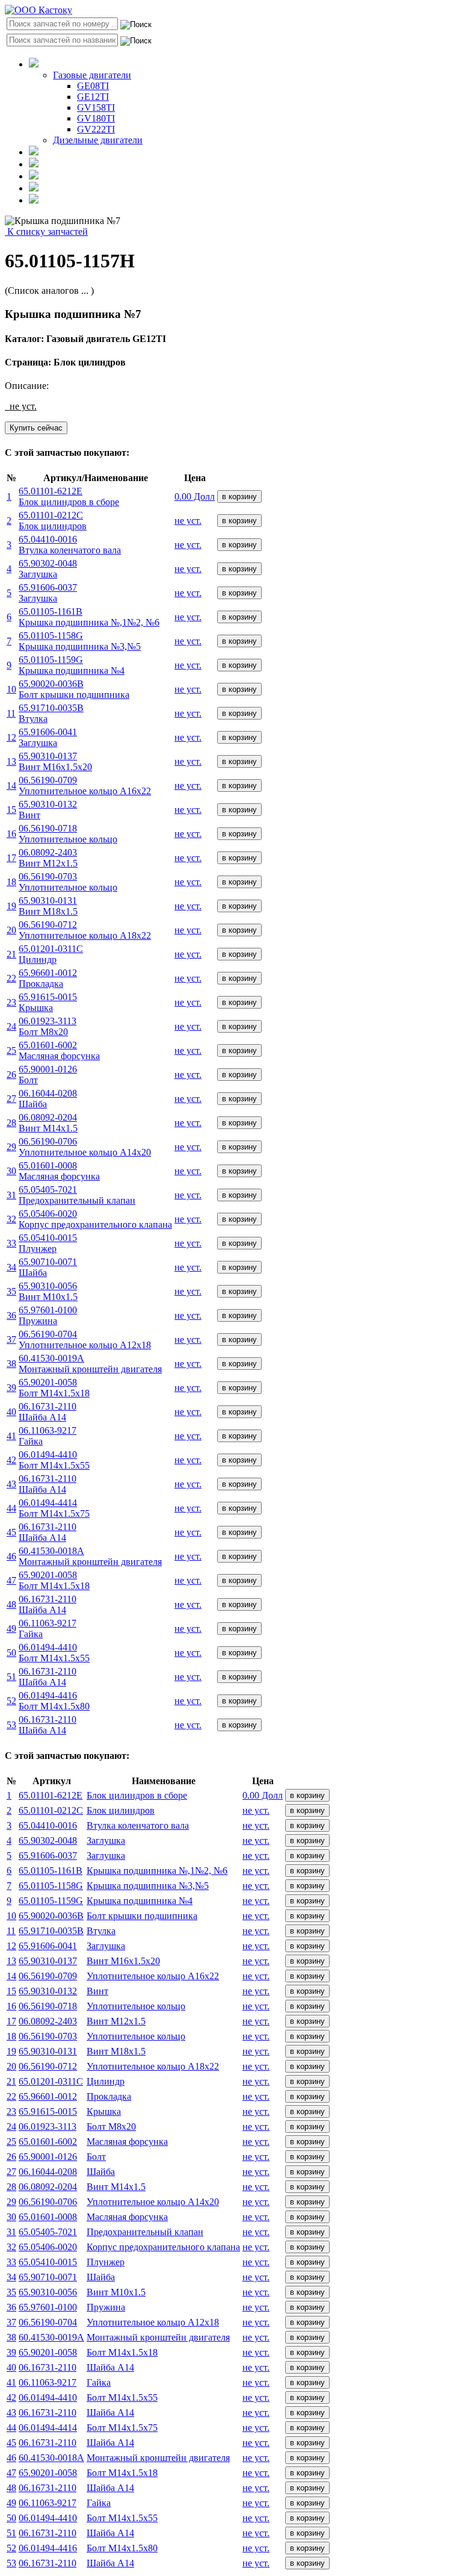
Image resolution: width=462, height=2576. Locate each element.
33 (11, 1243)
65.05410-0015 (48, 2262)
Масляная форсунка (127, 2142)
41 (11, 1436)
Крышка (104, 2111)
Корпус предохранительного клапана (163, 2247)
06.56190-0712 (48, 2066)
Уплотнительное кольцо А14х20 (153, 2202)
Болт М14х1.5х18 (122, 2352)
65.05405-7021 (48, 2232)
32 (11, 1219)
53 (11, 1725)
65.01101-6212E (51, 1795)
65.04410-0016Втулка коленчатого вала (70, 545)
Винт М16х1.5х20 (123, 1961)
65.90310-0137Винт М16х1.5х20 (55, 761)
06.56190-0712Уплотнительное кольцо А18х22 (85, 930)
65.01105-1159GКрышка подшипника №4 (72, 665)
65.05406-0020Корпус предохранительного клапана (95, 1219)
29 (11, 1147)
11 (11, 713)
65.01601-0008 (48, 2217)
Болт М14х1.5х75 (122, 2428)
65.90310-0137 (48, 1961)
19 (11, 906)
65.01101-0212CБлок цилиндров (53, 521)
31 (11, 1195)
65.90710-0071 (48, 2277)
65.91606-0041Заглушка (48, 737)
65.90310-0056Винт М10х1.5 (48, 1291)
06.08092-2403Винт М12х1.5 (48, 858)
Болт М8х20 (111, 2126)
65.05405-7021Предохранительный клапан (77, 1195)
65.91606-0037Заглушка (48, 593)
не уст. (188, 521)
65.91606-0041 (48, 1946)
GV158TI (96, 107)
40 (11, 1412)
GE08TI (93, 86)
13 (11, 761)
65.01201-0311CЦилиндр (51, 954)
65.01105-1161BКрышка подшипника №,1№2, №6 (89, 617)
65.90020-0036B (51, 1916)
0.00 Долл (195, 496)
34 (11, 1267)
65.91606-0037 (48, 1856)
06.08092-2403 (48, 2021)
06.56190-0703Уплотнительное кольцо (68, 882)
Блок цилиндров (121, 1810)
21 (11, 954)
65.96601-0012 (48, 2096)
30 (11, 1171)
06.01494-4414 (48, 2428)
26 (11, 1075)
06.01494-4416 (48, 2548)
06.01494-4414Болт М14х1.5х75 (54, 1508)
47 (11, 1580)
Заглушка (106, 1840)
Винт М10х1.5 (116, 2292)
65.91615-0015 (48, 2111)
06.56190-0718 (48, 2006)
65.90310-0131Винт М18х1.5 (48, 906)
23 (11, 1002)
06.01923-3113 (48, 2126)
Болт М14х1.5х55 (122, 2397)
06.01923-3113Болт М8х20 (48, 1026)
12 (11, 737)
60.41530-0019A (51, 2337)
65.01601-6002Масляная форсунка (59, 1050)
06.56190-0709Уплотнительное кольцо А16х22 (85, 786)
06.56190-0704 (48, 2322)
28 (11, 1123)
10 (11, 689)
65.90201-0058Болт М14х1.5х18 (54, 1388)
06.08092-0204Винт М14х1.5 (48, 1123)
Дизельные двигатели (98, 140)
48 (11, 1604)
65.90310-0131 (48, 2051)
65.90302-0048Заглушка (48, 569)
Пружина (106, 2307)
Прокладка (109, 2096)
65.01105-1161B (51, 1871)
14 (11, 786)
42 (11, 1460)
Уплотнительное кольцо (136, 2006)
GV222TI (96, 129)
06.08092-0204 (48, 2187)
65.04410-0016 (48, 1825)
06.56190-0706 (48, 2202)
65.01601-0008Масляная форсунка (59, 1171)
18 (11, 882)
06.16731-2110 (48, 2367)
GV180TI (96, 118)
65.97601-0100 (48, 2307)
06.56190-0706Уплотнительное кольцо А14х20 (85, 1147)
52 (11, 1701)
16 (11, 834)
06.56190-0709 (48, 1976)
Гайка (99, 2382)
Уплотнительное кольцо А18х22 (153, 2066)
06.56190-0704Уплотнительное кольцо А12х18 (85, 1339)
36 (11, 1315)
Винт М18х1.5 (116, 2051)
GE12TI (93, 97)
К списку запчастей (46, 232)
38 (11, 1364)
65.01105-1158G (51, 1886)
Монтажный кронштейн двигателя (158, 2337)
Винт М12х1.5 (116, 2021)
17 (11, 858)
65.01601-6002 (48, 2142)
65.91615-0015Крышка (48, 1002)
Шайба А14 (110, 2367)
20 (11, 930)
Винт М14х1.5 (116, 2187)
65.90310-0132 (48, 1991)
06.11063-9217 (48, 2382)
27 (11, 1099)
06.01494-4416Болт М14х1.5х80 (54, 1701)
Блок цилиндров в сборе (137, 1795)
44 (11, 1508)
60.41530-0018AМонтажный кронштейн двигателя (90, 1556)
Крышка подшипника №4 (140, 1901)
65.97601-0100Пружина (48, 1315)
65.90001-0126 (48, 2157)
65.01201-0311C (51, 2081)
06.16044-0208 (48, 2172)
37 (11, 1339)
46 (11, 1556)
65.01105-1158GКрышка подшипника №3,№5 (80, 641)
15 (11, 810)
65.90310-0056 (48, 2292)
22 (11, 978)
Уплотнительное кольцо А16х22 (153, 1976)
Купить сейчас (36, 428)
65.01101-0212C (51, 1810)
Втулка (101, 1931)
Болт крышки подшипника (142, 1916)
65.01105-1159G (51, 1901)
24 (11, 1026)
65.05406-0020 (48, 2247)
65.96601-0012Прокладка (48, 978)
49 (11, 1629)
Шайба (101, 2172)
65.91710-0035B (51, 1931)
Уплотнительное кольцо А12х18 (153, 2322)
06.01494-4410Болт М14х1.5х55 (54, 1460)
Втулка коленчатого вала (138, 1825)
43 (11, 1484)
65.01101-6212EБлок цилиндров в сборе (69, 496)
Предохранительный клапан (145, 2232)
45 (11, 1532)
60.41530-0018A (51, 2458)
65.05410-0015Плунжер (48, 1243)
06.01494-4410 (48, 2397)
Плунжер (106, 2262)
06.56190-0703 (48, 2036)
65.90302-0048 (48, 1840)
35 (11, 1291)
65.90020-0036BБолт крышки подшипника (74, 689)
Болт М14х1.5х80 (122, 2548)
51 (11, 1677)
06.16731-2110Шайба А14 (48, 1412)
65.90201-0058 (48, 2352)
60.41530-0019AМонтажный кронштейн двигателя (90, 1364)
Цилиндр (106, 2081)
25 (11, 1050)
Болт (96, 2157)
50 (11, 1653)
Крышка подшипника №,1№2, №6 (157, 1871)
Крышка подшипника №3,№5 (148, 1886)
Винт (97, 1991)
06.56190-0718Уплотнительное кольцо (68, 834)
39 (11, 1388)
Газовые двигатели (92, 75)
